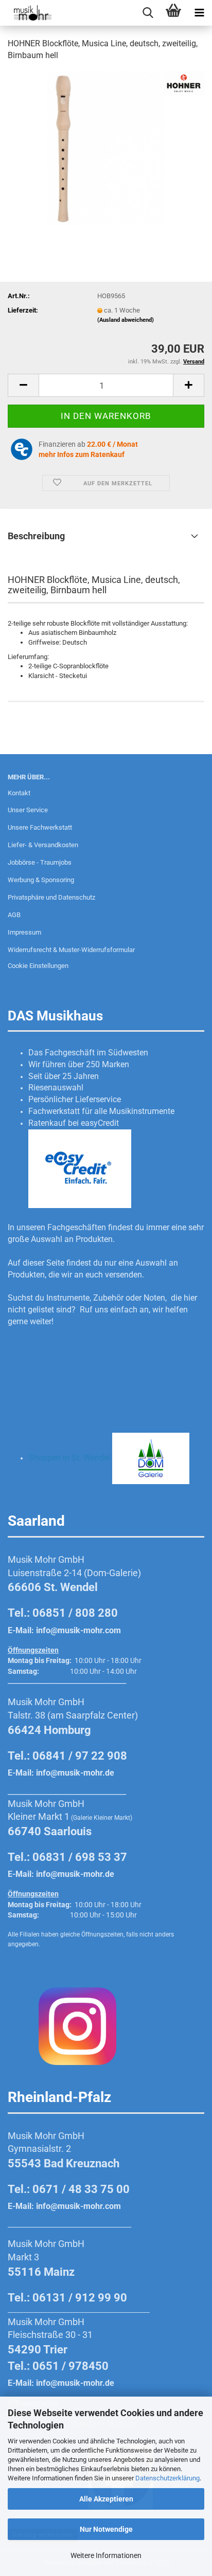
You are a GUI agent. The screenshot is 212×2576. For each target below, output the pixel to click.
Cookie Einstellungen (38, 966)
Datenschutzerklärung (167, 2478)
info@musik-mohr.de (75, 1773)
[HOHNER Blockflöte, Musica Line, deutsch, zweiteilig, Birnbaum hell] (106, 147)
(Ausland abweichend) (126, 320)
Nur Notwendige (106, 2529)
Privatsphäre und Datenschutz (51, 897)
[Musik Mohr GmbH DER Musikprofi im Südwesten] (26, 13)
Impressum (24, 932)
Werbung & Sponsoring (41, 880)
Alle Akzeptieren (106, 2499)
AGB (14, 915)
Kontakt (19, 793)
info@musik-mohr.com (78, 1630)
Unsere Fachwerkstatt (40, 827)
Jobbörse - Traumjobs (40, 862)
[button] (23, 385)
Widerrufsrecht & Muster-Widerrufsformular (71, 950)
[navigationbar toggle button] (199, 13)
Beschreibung (36, 536)
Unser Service (28, 810)
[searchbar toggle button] (148, 13)
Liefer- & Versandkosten (43, 845)
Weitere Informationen (106, 2555)
